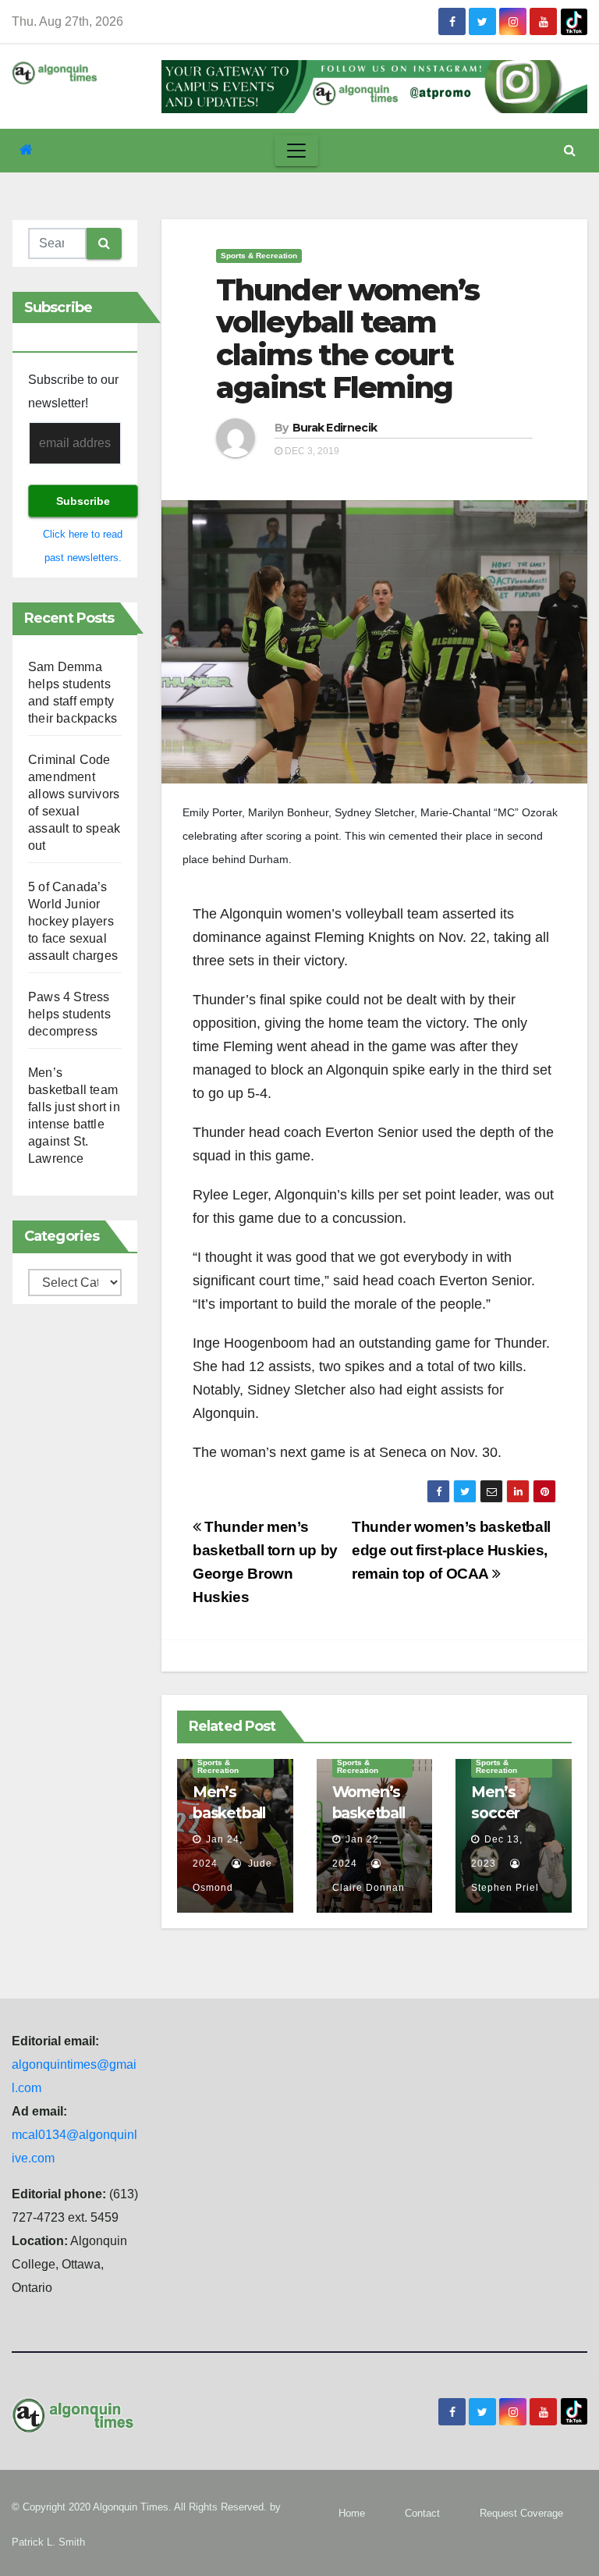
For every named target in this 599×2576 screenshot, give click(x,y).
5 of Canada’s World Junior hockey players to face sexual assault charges (73, 921)
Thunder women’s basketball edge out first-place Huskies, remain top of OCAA (451, 1550)
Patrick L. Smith (48, 2542)
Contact (422, 2513)
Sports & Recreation (259, 256)
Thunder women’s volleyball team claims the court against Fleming (348, 339)
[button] (570, 150)
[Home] (26, 150)
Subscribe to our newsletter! (73, 391)
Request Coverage (521, 2513)
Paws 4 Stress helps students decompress (69, 1014)
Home (352, 2513)
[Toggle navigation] (296, 151)
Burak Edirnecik (335, 428)
